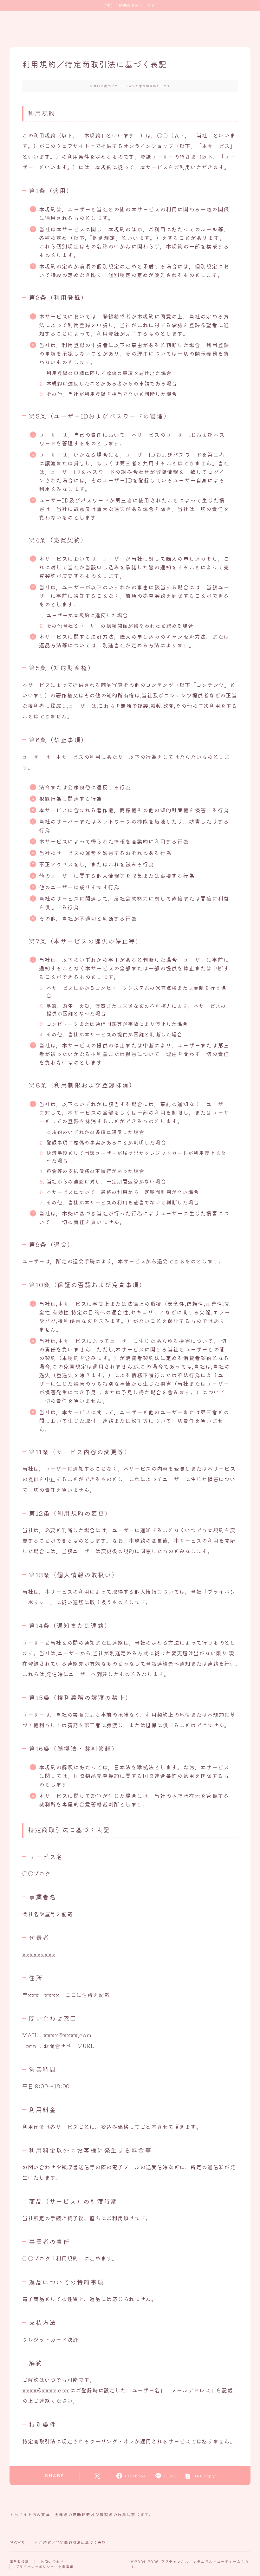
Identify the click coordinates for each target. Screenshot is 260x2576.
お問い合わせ (52, 2561)
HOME (17, 2542)
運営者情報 (19, 2561)
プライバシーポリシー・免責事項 (45, 2566)
